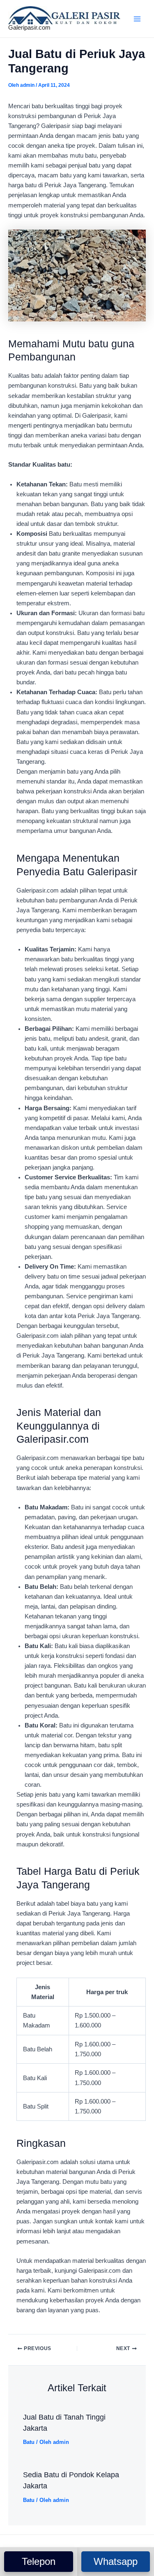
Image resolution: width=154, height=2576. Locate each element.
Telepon (39, 2561)
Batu (29, 2442)
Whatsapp (116, 2561)
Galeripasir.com (29, 28)
